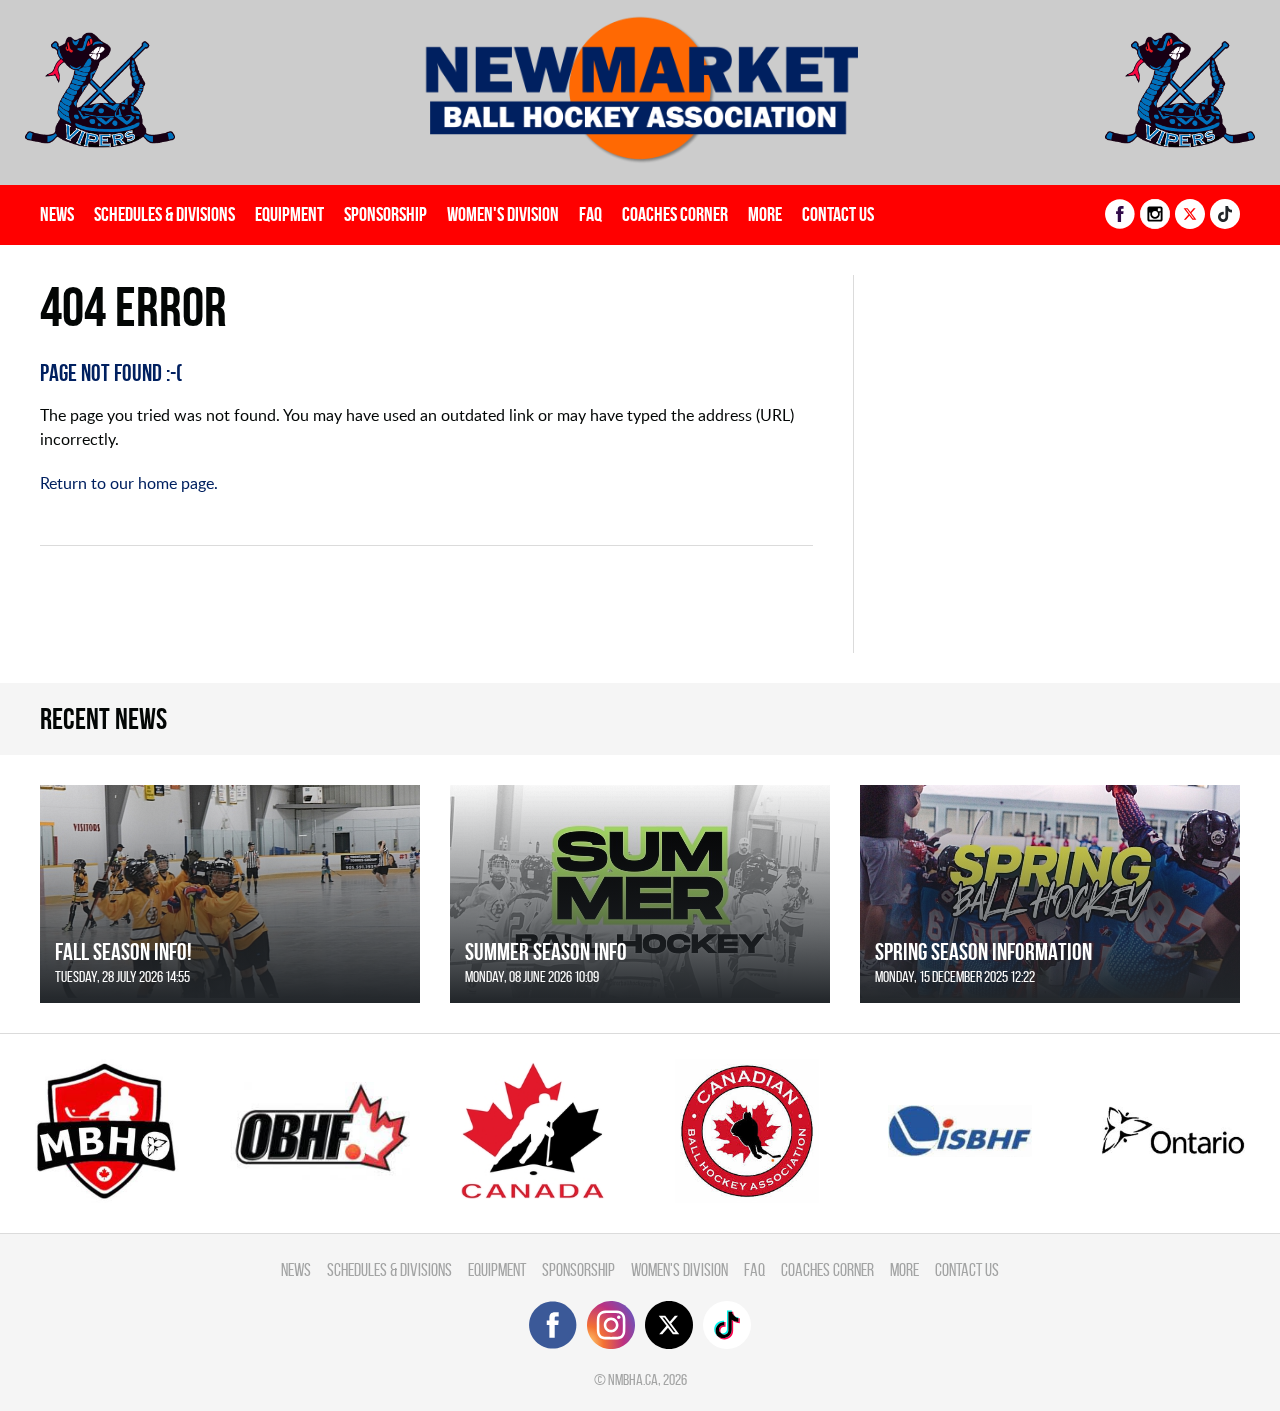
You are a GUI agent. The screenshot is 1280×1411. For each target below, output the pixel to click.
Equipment (289, 214)
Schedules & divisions (164, 214)
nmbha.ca (633, 1379)
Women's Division (503, 214)
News (57, 214)
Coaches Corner (675, 214)
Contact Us (838, 214)
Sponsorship (385, 214)
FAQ (590, 214)
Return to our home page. (129, 483)
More (765, 214)
